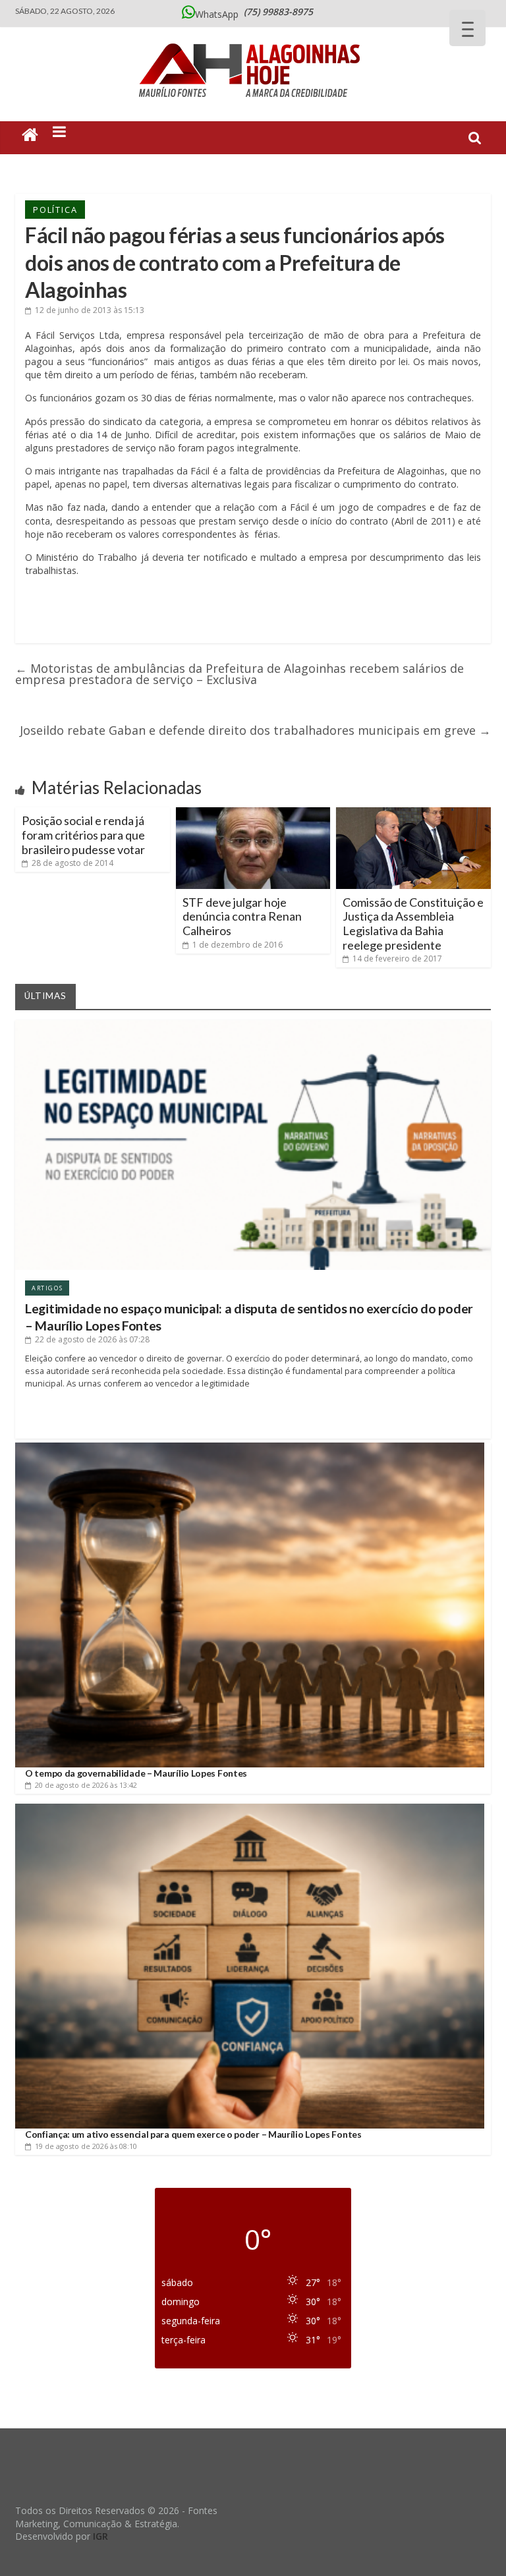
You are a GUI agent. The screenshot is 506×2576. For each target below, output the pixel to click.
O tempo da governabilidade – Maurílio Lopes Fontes (136, 1773)
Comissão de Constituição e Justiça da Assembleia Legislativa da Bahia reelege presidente (413, 924)
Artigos (47, 1288)
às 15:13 (90, 310)
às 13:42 (86, 1785)
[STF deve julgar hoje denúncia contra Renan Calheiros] (253, 813)
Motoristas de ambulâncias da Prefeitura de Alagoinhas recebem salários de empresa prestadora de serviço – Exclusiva (239, 674)
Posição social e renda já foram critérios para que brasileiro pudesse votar (83, 835)
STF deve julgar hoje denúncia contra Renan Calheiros (242, 916)
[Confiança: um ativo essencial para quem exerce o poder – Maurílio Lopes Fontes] (250, 1809)
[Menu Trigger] (467, 28)
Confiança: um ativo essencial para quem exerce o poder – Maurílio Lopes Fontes (193, 2134)
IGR (100, 2536)
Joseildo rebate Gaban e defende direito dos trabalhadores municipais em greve (255, 730)
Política (55, 210)
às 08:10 (86, 2146)
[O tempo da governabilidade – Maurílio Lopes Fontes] (250, 1447)
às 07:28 (92, 1339)
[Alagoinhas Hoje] (253, 39)
